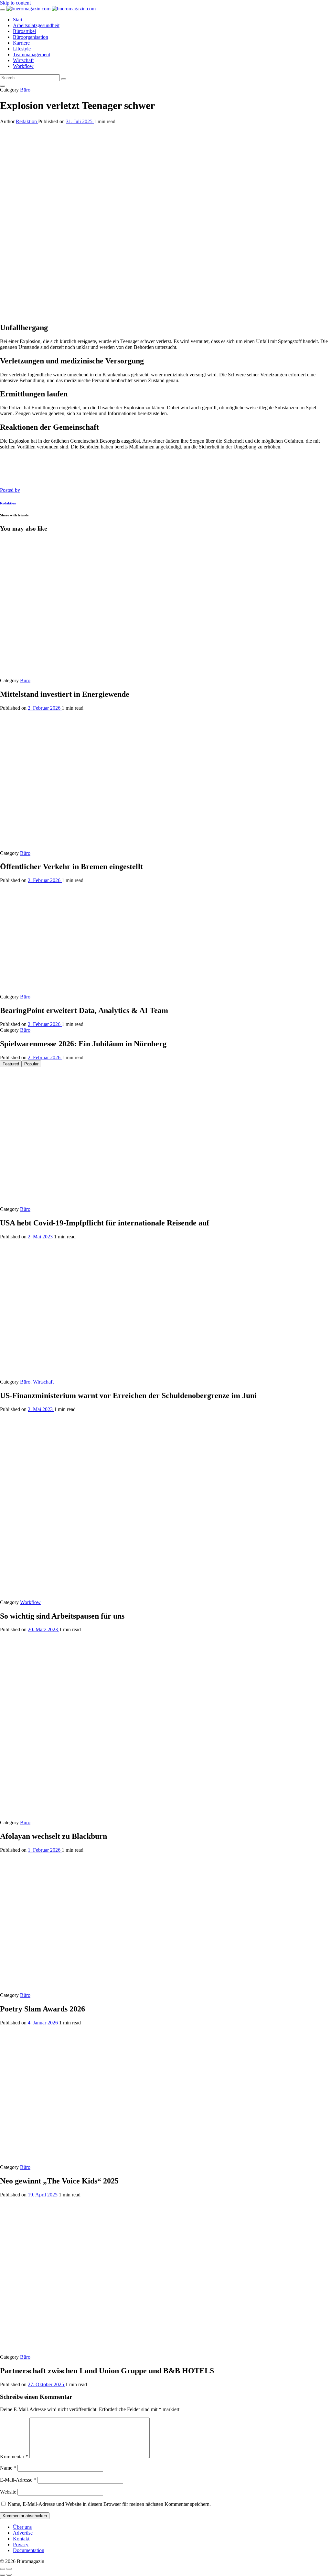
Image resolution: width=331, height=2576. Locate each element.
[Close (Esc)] (3, 2569)
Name (8, 2468)
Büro (25, 90)
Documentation (29, 2550)
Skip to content (15, 3)
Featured (11, 1064)
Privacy (21, 2544)
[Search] (64, 79)
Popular (31, 1064)
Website (8, 2492)
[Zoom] (9, 2569)
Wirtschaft (43, 1382)
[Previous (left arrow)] (3, 2575)
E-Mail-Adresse (18, 2480)
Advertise (23, 2533)
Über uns (22, 2527)
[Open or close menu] (3, 10)
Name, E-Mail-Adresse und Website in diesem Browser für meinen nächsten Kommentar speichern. (109, 2504)
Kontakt (21, 2539)
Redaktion (27, 121)
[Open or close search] (3, 86)
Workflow (30, 1602)
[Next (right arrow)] (9, 2575)
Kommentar (14, 2457)
